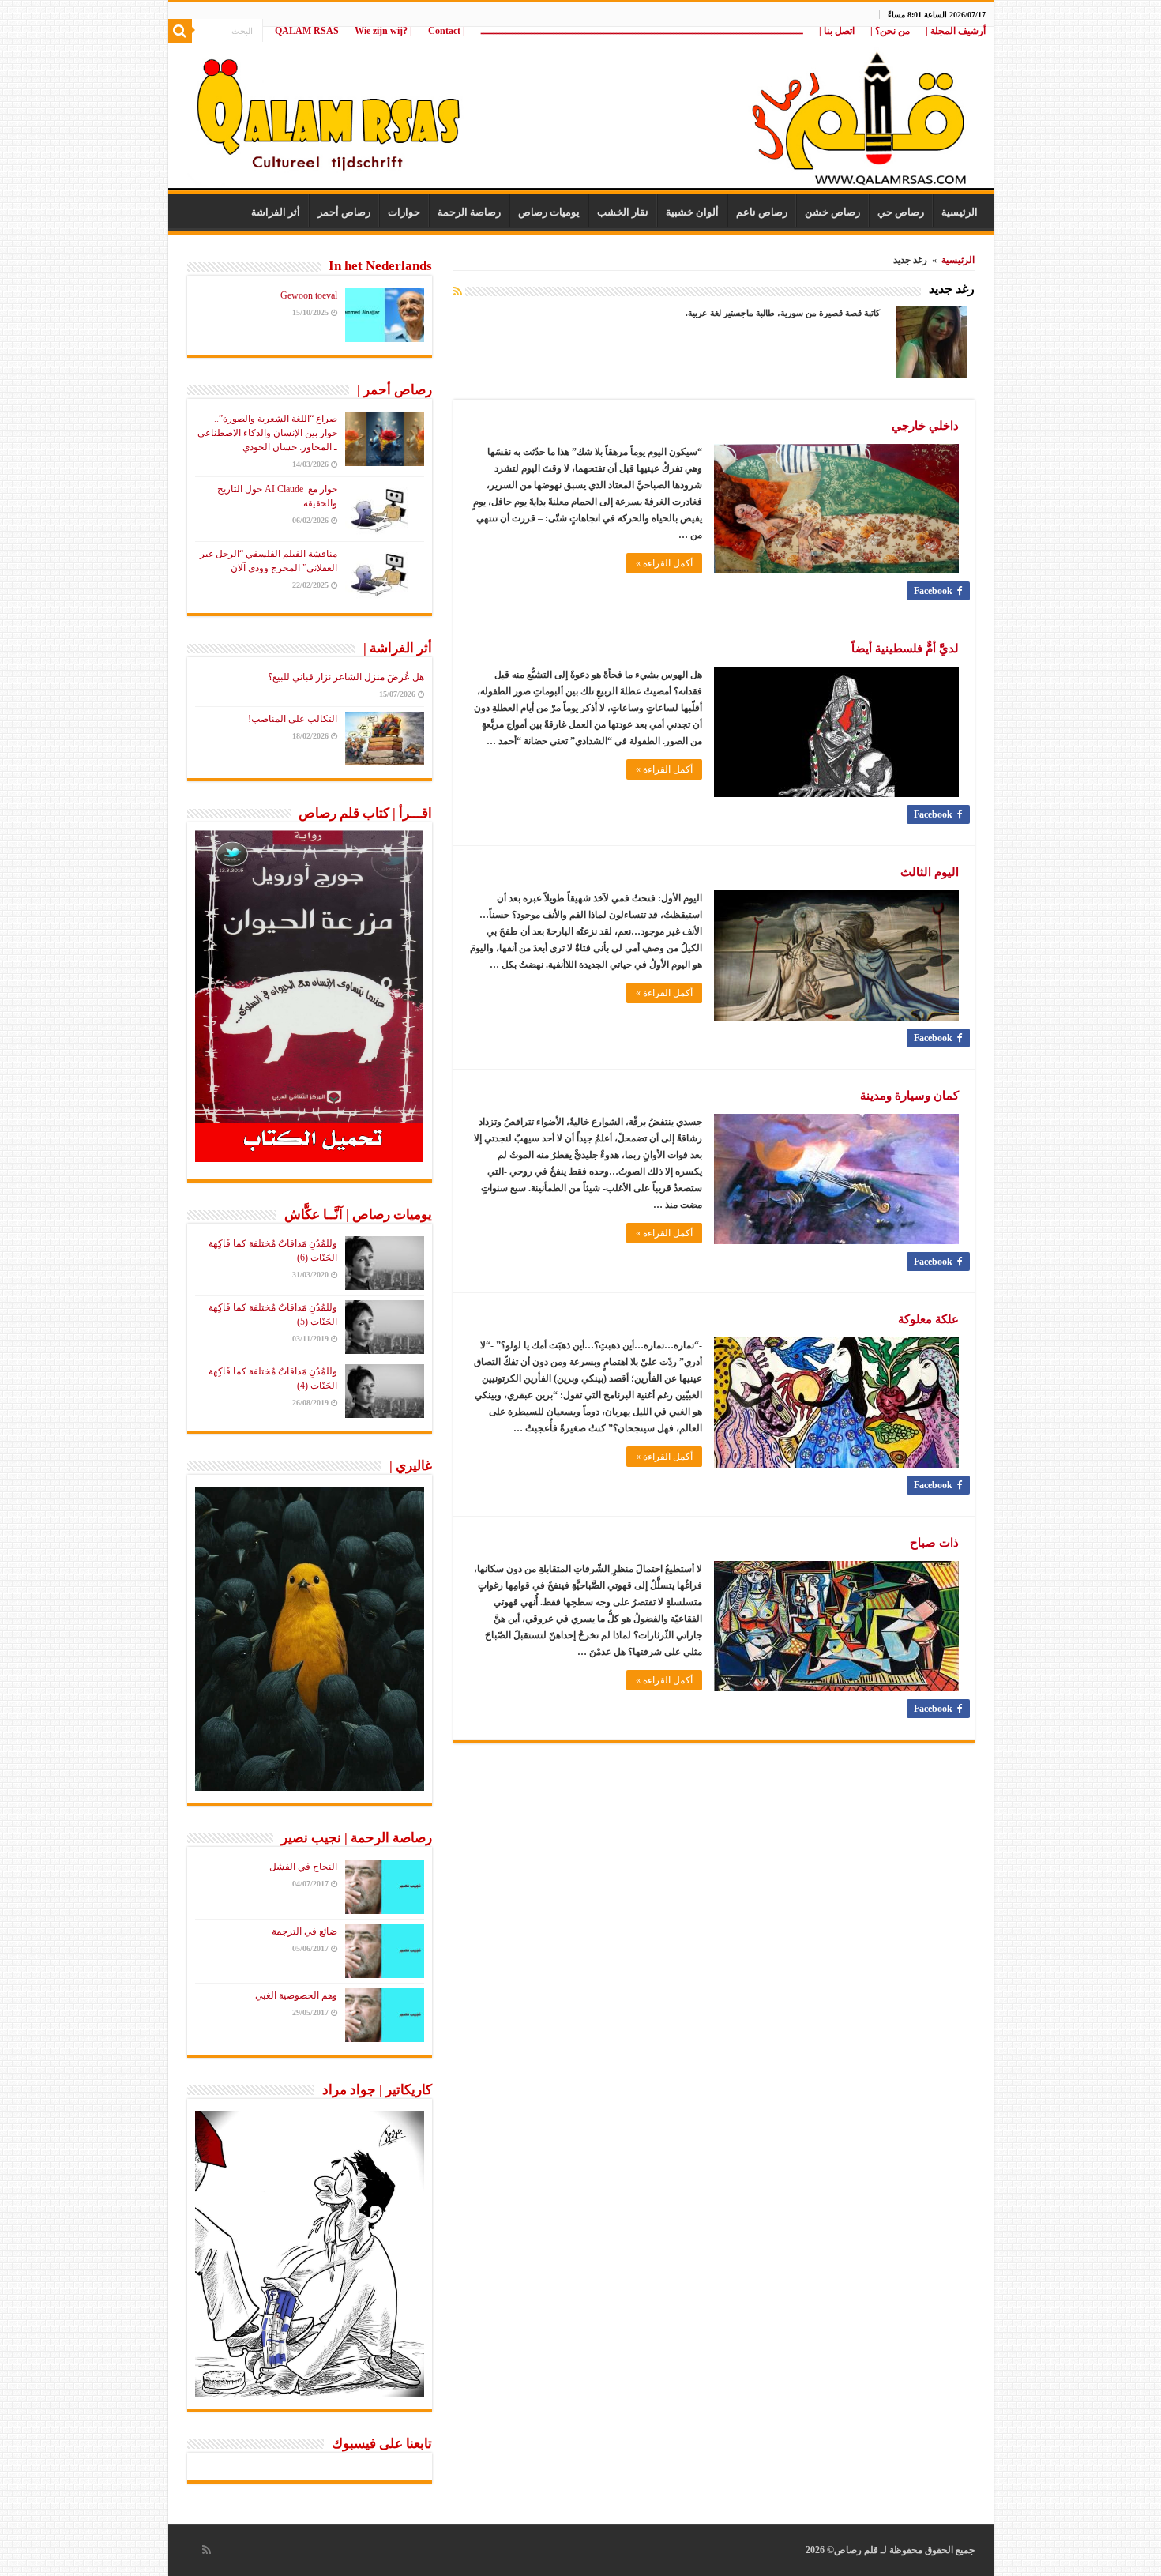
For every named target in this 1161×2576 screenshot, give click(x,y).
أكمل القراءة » (664, 563)
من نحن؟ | (890, 31)
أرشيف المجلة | (956, 31)
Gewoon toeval (309, 295)
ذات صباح (934, 1543)
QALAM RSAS (307, 31)
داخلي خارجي (925, 426)
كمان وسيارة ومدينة (909, 1096)
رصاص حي (901, 212)
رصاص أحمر (344, 212)
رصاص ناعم (762, 212)
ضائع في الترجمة (304, 1931)
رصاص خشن (832, 212)
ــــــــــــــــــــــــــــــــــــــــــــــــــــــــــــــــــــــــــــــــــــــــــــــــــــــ (642, 31)
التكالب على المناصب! (293, 719)
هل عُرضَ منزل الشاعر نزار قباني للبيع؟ (346, 677)
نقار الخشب (623, 212)
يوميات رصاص (549, 212)
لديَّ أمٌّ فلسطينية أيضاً (905, 649)
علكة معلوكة (928, 1319)
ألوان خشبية (692, 212)
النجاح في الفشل (303, 1867)
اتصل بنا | (837, 31)
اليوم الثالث (930, 872)
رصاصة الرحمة (469, 212)
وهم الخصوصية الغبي (296, 1995)
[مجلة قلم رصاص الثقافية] (581, 110)
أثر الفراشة (276, 212)
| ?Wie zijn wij (383, 31)
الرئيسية (960, 212)
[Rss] (207, 2550)
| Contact (447, 31)
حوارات (404, 212)
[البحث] (180, 31)
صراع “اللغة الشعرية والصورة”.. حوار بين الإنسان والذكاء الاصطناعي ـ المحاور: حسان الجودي (267, 433)
